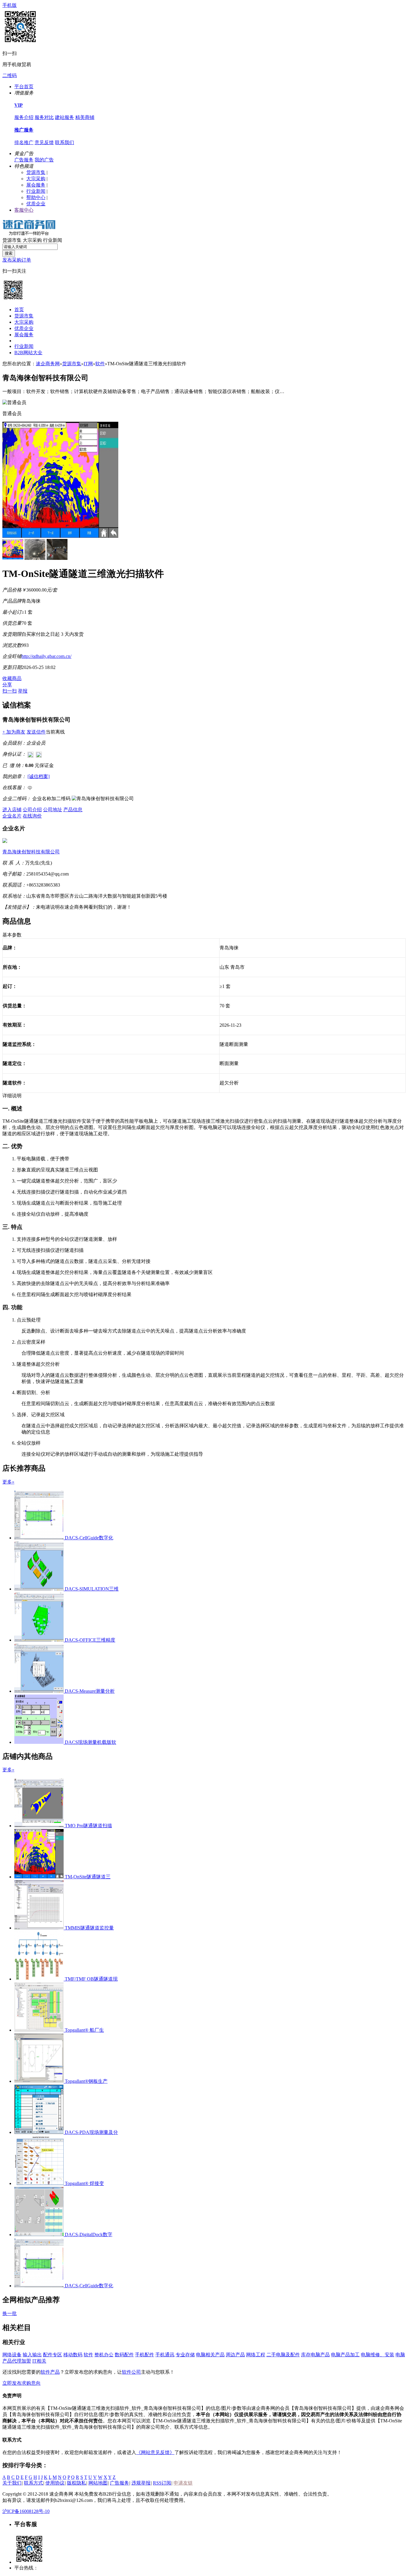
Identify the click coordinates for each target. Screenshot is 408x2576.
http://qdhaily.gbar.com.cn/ (46, 656)
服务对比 (44, 117)
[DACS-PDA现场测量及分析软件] (40, 2132)
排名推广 (24, 142)
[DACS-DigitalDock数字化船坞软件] (40, 2234)
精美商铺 (85, 117)
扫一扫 (10, 691)
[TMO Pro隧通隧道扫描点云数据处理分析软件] (40, 1826)
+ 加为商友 (14, 732)
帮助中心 (36, 197)
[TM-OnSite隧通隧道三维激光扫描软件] (40, 1877)
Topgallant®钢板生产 (86, 2081)
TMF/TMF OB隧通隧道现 (91, 1979)
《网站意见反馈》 (155, 2452)
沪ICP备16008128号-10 (26, 2511)
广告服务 (24, 160)
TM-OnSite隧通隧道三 (88, 1877)
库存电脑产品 (315, 2355)
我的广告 (44, 160)
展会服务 (36, 185)
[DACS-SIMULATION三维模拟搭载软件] (40, 1589)
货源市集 (36, 172)
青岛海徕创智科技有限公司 (31, 852)
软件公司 (131, 2372)
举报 (23, 691)
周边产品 (235, 2355)
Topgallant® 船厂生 (84, 2030)
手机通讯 (165, 2355)
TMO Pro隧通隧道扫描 (88, 1826)
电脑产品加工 (345, 2355)
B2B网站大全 (28, 353)
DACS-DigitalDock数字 (89, 2234)
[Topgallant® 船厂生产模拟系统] (40, 2030)
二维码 (10, 75)
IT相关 (39, 2361)
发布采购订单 (17, 260)
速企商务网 (48, 364)
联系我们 (65, 142)
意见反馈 (44, 142)
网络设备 (12, 2355)
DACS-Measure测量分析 (90, 1691)
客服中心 (24, 210)
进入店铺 (12, 810)
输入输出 (32, 2355)
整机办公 (104, 2355)
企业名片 (12, 816)
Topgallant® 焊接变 (84, 2183)
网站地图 (98, 2483)
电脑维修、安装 (378, 2355)
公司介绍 (32, 810)
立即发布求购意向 (22, 2383)
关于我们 (12, 2483)
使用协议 (55, 2483)
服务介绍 (24, 117)
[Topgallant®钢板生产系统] (40, 2081)
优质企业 (36, 204)
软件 (100, 364)
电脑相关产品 (210, 2355)
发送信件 (36, 732)
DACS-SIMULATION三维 (92, 1589)
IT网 (88, 364)
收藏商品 (12, 678)
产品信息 (73, 810)
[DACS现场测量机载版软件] (40, 1742)
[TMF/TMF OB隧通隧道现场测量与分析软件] (40, 1979)
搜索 (9, 253)
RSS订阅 (162, 2483)
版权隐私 (76, 2483)
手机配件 (145, 2355)
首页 (19, 310)
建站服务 (65, 117)
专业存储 (185, 2355)
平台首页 (24, 87)
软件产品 (50, 2372)
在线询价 (32, 816)
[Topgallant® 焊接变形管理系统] (40, 2183)
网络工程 (256, 2355)
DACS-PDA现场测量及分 (91, 2132)
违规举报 (141, 2483)
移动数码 (73, 2355)
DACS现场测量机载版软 (91, 1742)
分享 (7, 685)
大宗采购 (36, 179)
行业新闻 (36, 191)
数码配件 (124, 2355)
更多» (8, 1482)
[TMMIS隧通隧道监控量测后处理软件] (40, 1928)
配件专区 (53, 2355)
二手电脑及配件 (283, 2355)
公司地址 (53, 810)
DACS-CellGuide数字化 (89, 1538)
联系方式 (33, 2483)
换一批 (10, 2313)
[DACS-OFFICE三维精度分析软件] (40, 1640)
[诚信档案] (39, 776)
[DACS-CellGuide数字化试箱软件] (40, 1538)
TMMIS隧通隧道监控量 (89, 1928)
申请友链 (183, 2483)
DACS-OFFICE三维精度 (90, 1640)
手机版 (10, 5)
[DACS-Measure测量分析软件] (40, 1691)
